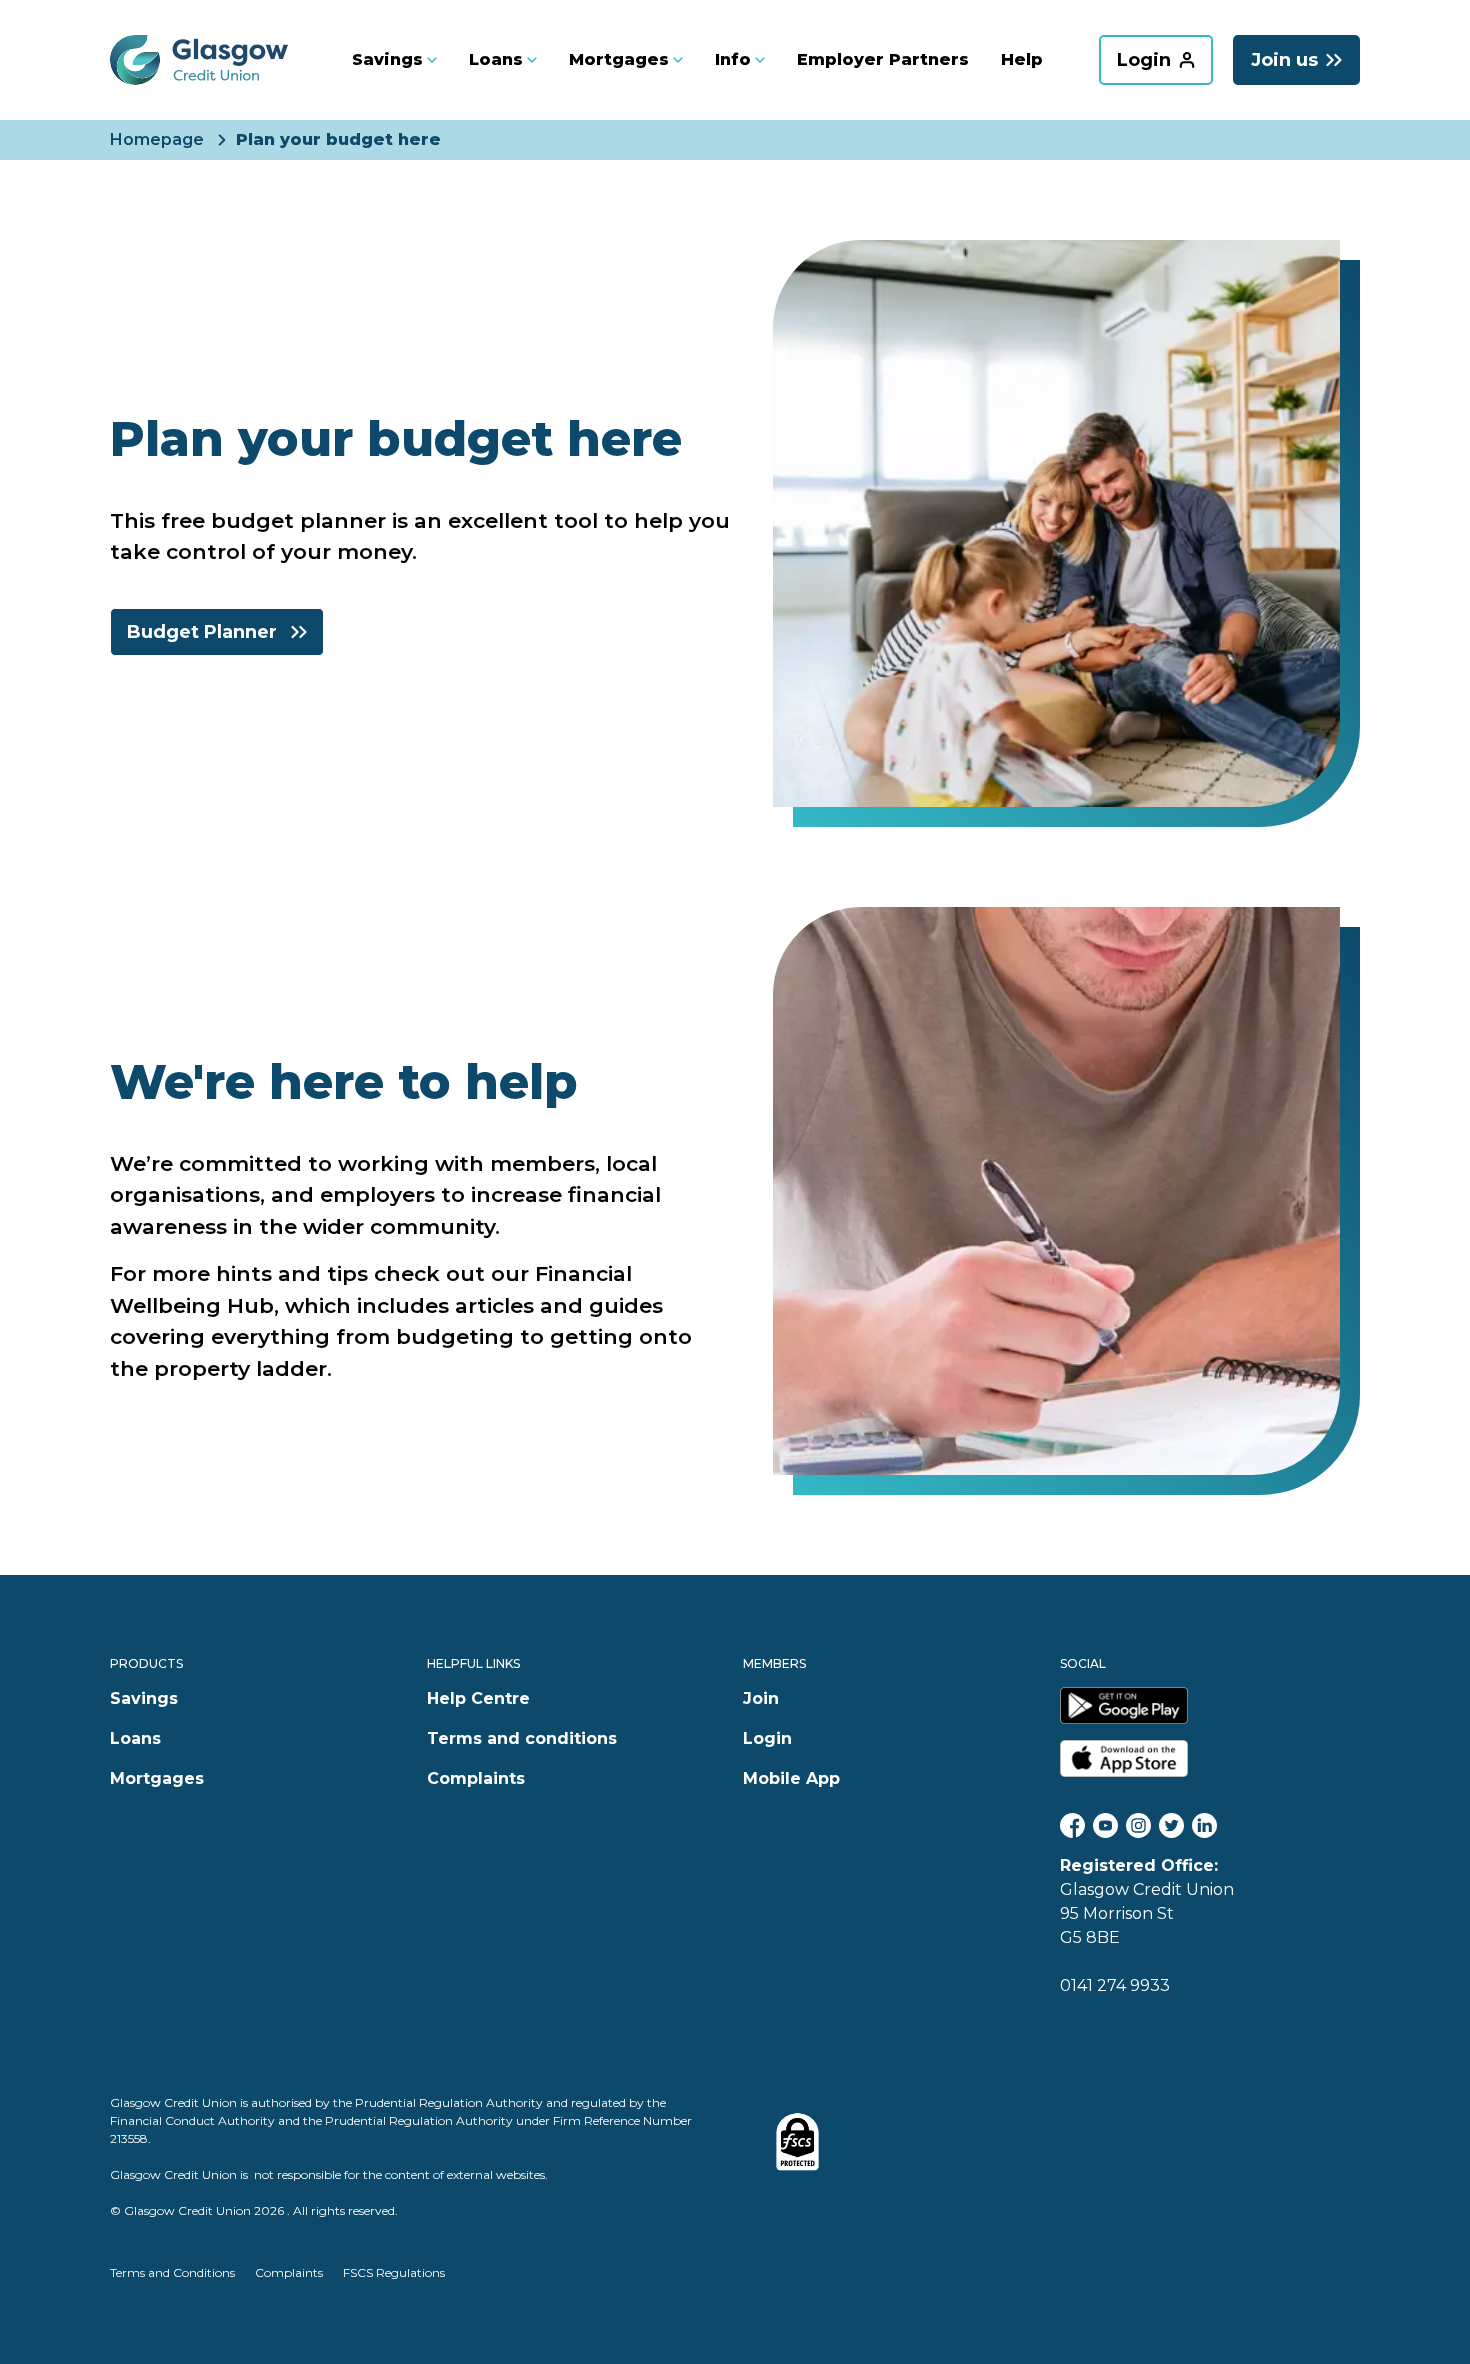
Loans (135, 1738)
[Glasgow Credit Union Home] (199, 60)
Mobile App (791, 1778)
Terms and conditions (522, 1738)
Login (767, 1738)
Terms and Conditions (172, 2272)
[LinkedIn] (1204, 1825)
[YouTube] (1105, 1825)
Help (1022, 59)
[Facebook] (1072, 1825)
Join (761, 1698)
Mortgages (157, 1778)
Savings (144, 1698)
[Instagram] (1138, 1825)
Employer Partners (883, 59)
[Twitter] (1171, 1825)
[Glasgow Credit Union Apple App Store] (1210, 1758)
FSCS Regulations (394, 2272)
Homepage (157, 140)
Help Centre (478, 1698)
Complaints (476, 1778)
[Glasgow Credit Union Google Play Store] (1210, 1705)
